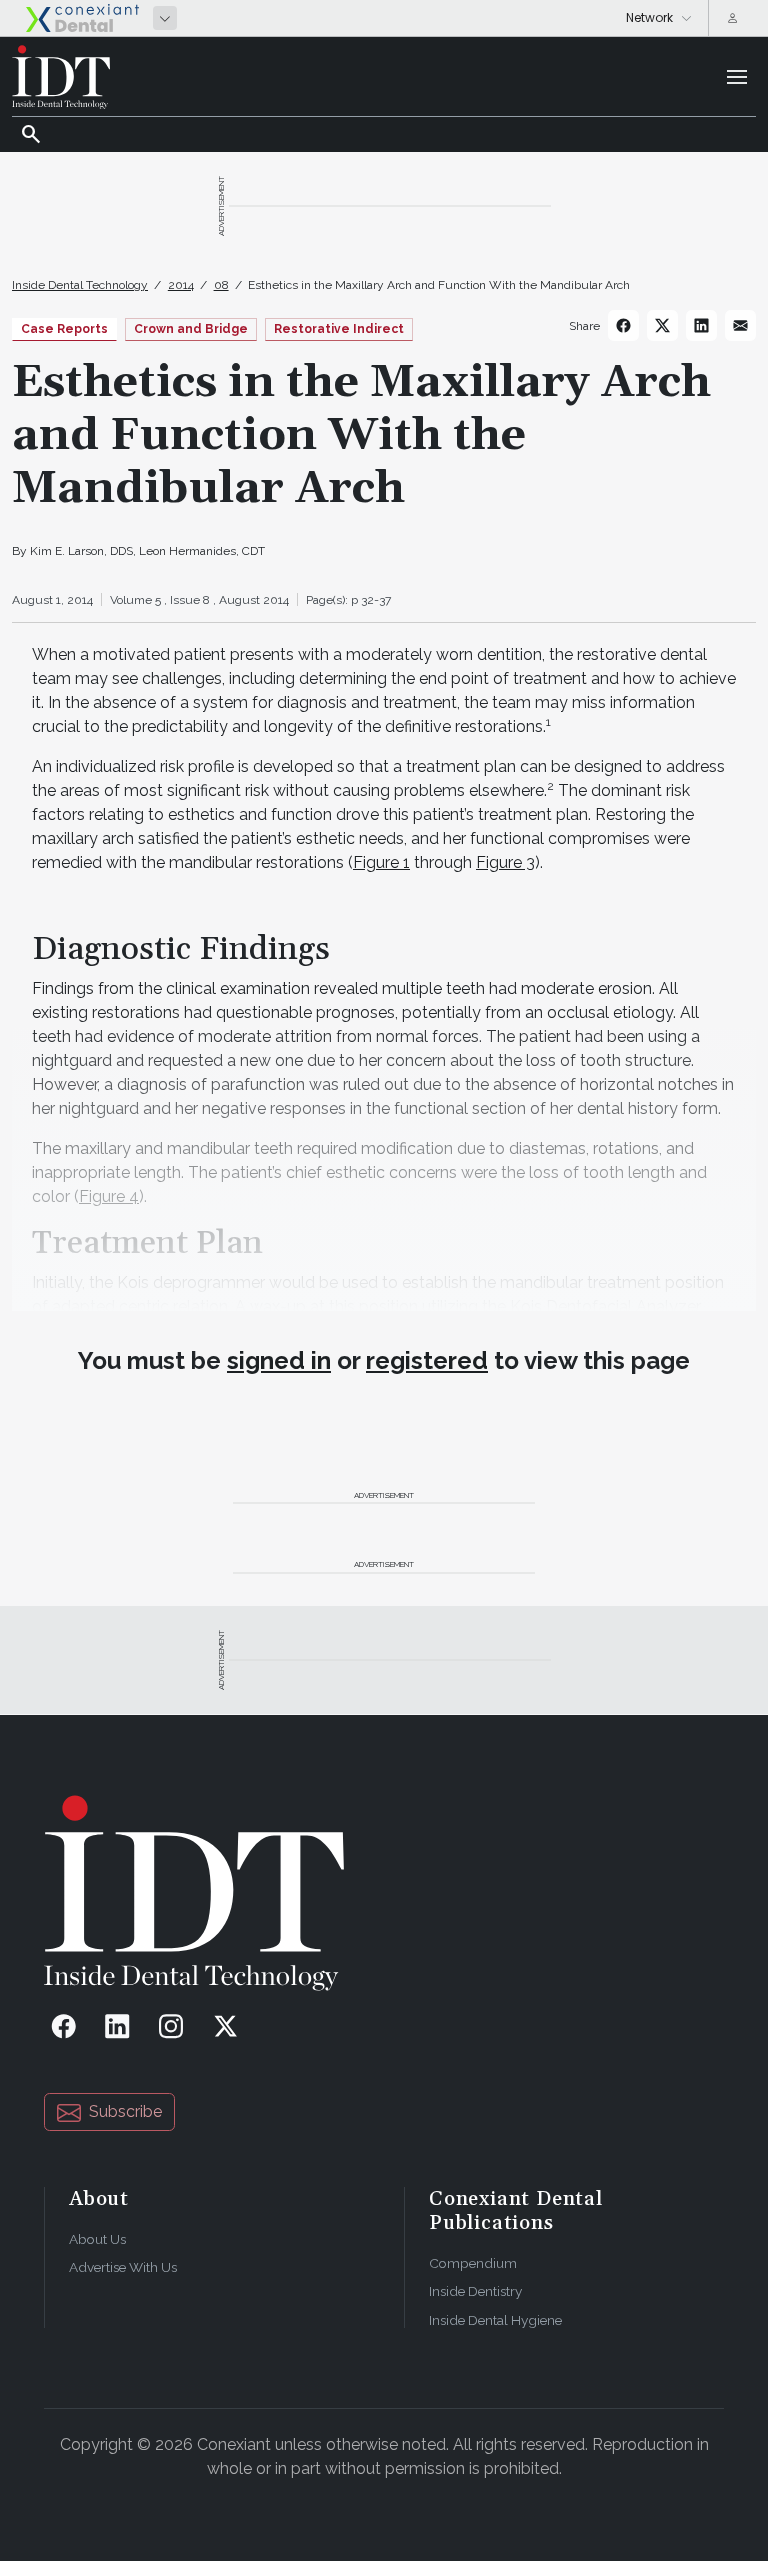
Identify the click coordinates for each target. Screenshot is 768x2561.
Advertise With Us (123, 2267)
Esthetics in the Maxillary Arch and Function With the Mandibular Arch (439, 285)
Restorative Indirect (339, 329)
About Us (97, 2239)
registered (427, 1360)
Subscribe (125, 2111)
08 (221, 285)
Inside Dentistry (475, 2291)
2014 (181, 285)
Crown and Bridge (191, 329)
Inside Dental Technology (80, 285)
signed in (279, 1360)
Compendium (473, 2263)
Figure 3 (505, 862)
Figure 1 (381, 862)
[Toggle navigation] (737, 77)
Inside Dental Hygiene (495, 2320)
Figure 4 (109, 1196)
